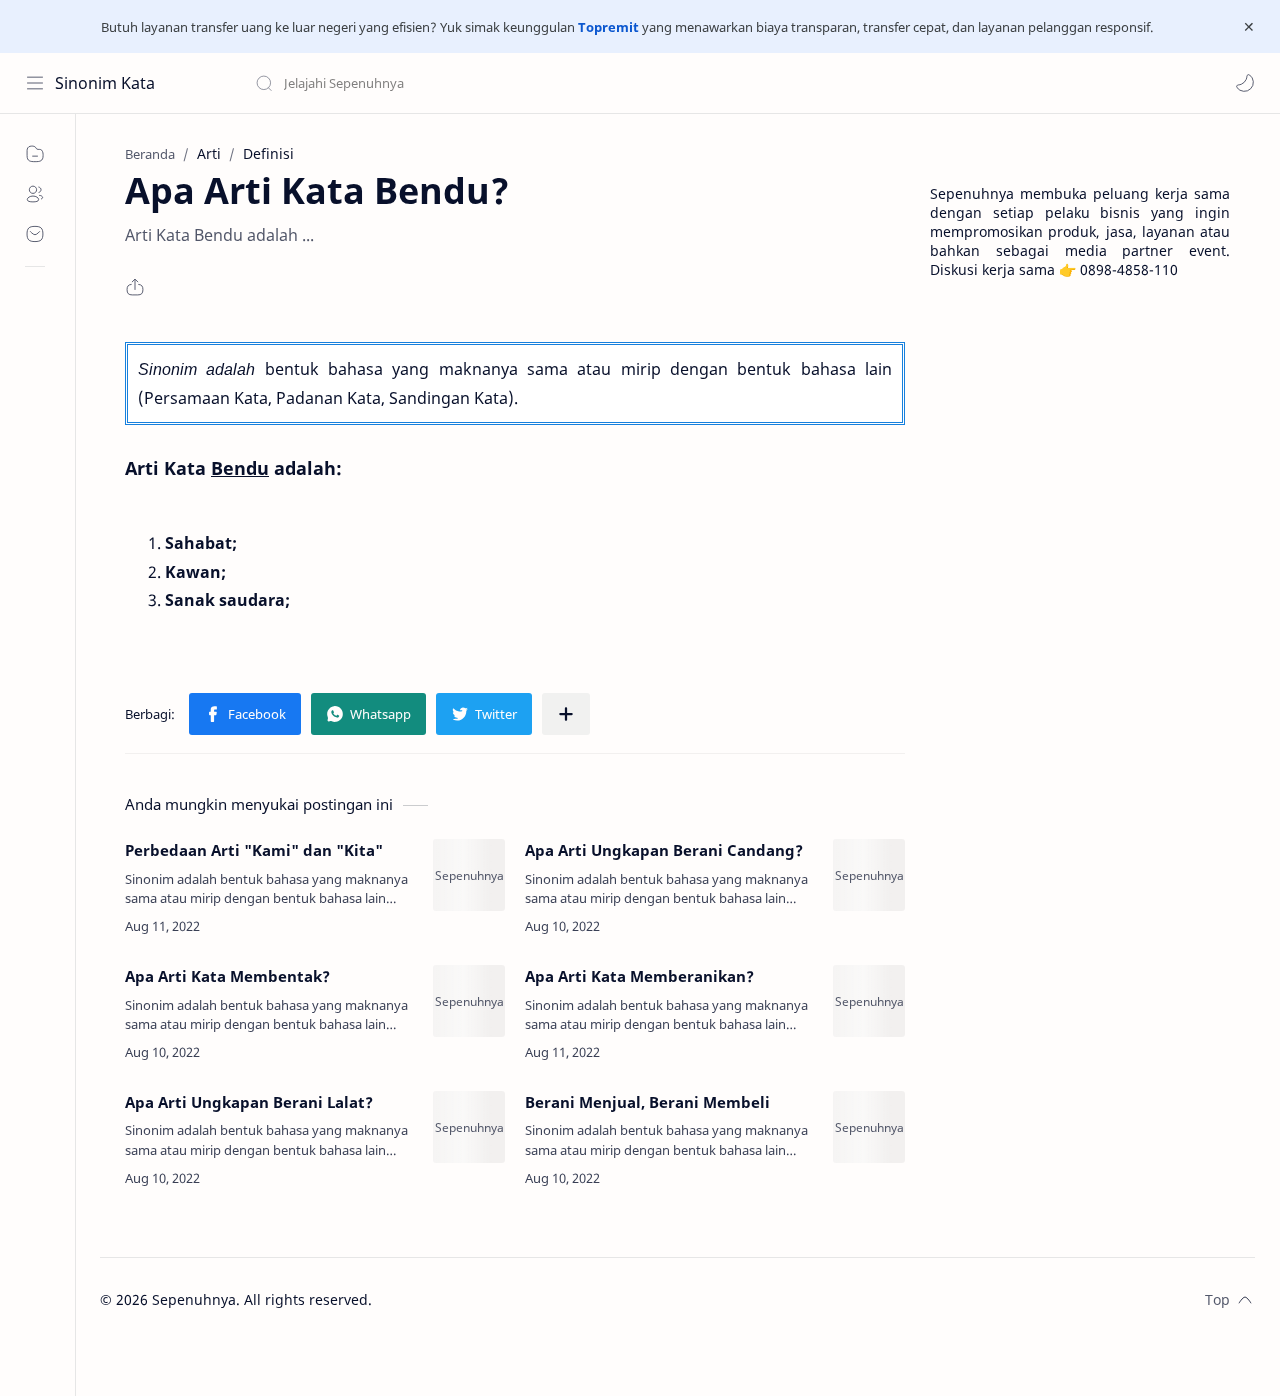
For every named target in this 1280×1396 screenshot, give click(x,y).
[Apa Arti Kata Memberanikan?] (869, 1001)
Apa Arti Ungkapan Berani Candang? (664, 850)
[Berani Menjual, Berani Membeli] (869, 1127)
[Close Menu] (1249, 27)
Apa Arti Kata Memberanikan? (639, 976)
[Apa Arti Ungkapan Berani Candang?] (869, 875)
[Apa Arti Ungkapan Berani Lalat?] (469, 1127)
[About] (35, 194)
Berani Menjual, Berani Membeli (647, 1102)
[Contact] (35, 234)
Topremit (608, 27)
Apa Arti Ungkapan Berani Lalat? (249, 1102)
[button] (1245, 83)
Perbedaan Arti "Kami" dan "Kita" (254, 850)
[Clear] (569, 83)
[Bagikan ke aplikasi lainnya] (566, 714)
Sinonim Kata (105, 83)
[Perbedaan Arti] (469, 875)
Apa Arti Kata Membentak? (227, 976)
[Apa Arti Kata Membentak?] (469, 1001)
